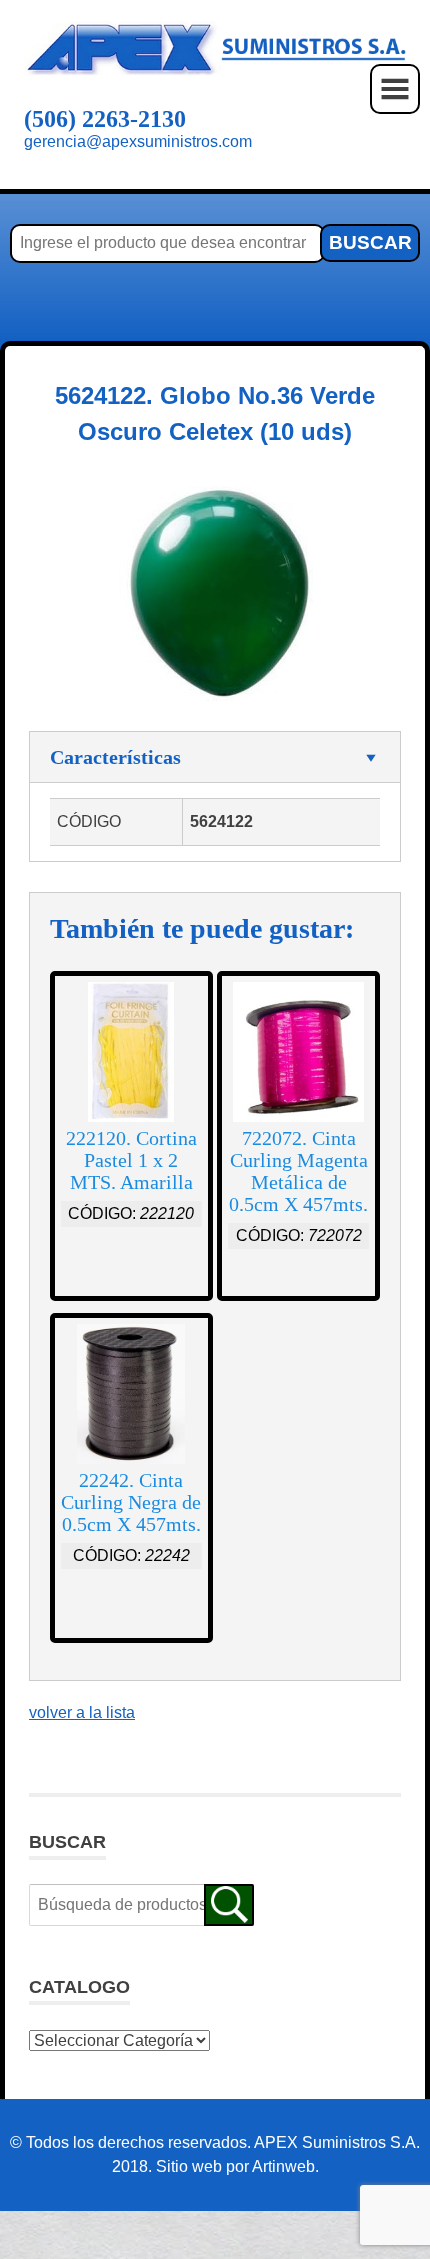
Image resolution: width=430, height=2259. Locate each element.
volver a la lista (82, 1712)
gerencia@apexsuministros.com (138, 141)
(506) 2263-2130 (105, 119)
